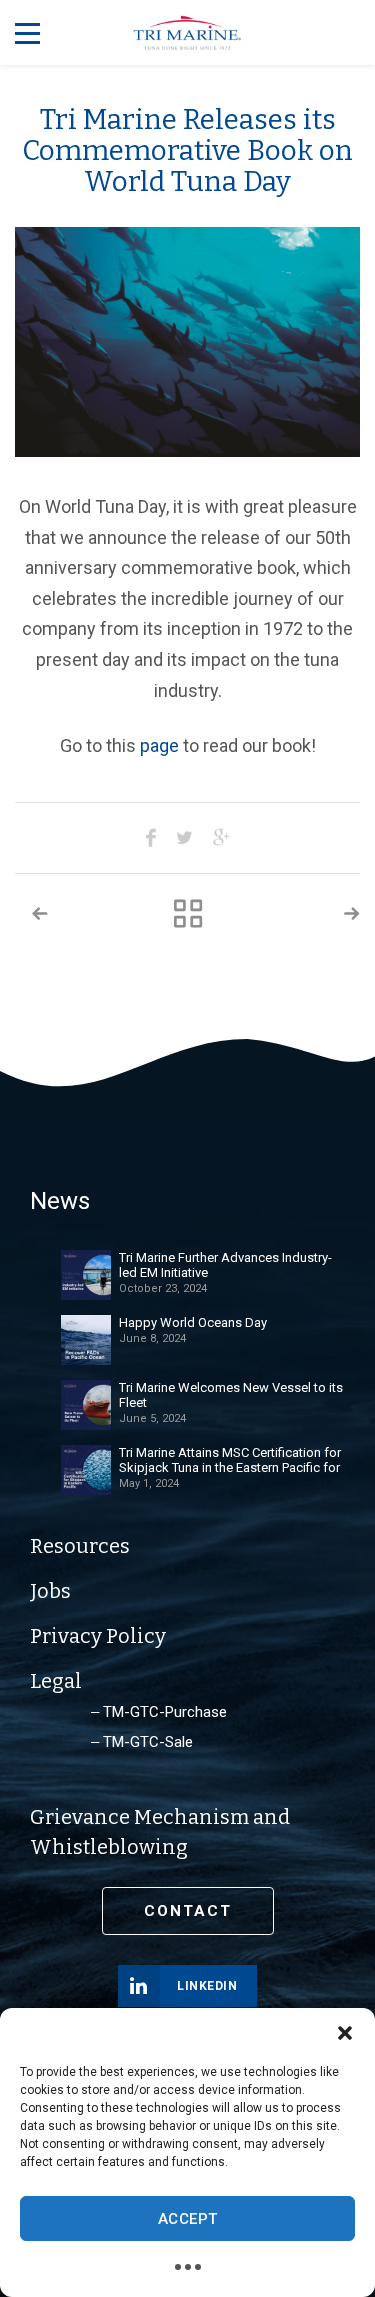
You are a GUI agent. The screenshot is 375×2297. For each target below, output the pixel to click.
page (159, 745)
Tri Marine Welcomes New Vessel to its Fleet (231, 1395)
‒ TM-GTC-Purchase (159, 1712)
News (60, 1201)
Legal (56, 1681)
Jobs (50, 1591)
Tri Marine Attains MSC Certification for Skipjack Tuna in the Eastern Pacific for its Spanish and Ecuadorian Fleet (230, 1460)
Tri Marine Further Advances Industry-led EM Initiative (225, 1265)
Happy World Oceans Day (193, 1322)
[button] (345, 2033)
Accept (188, 2219)
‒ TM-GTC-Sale (142, 1742)
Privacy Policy (98, 1636)
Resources (80, 1546)
